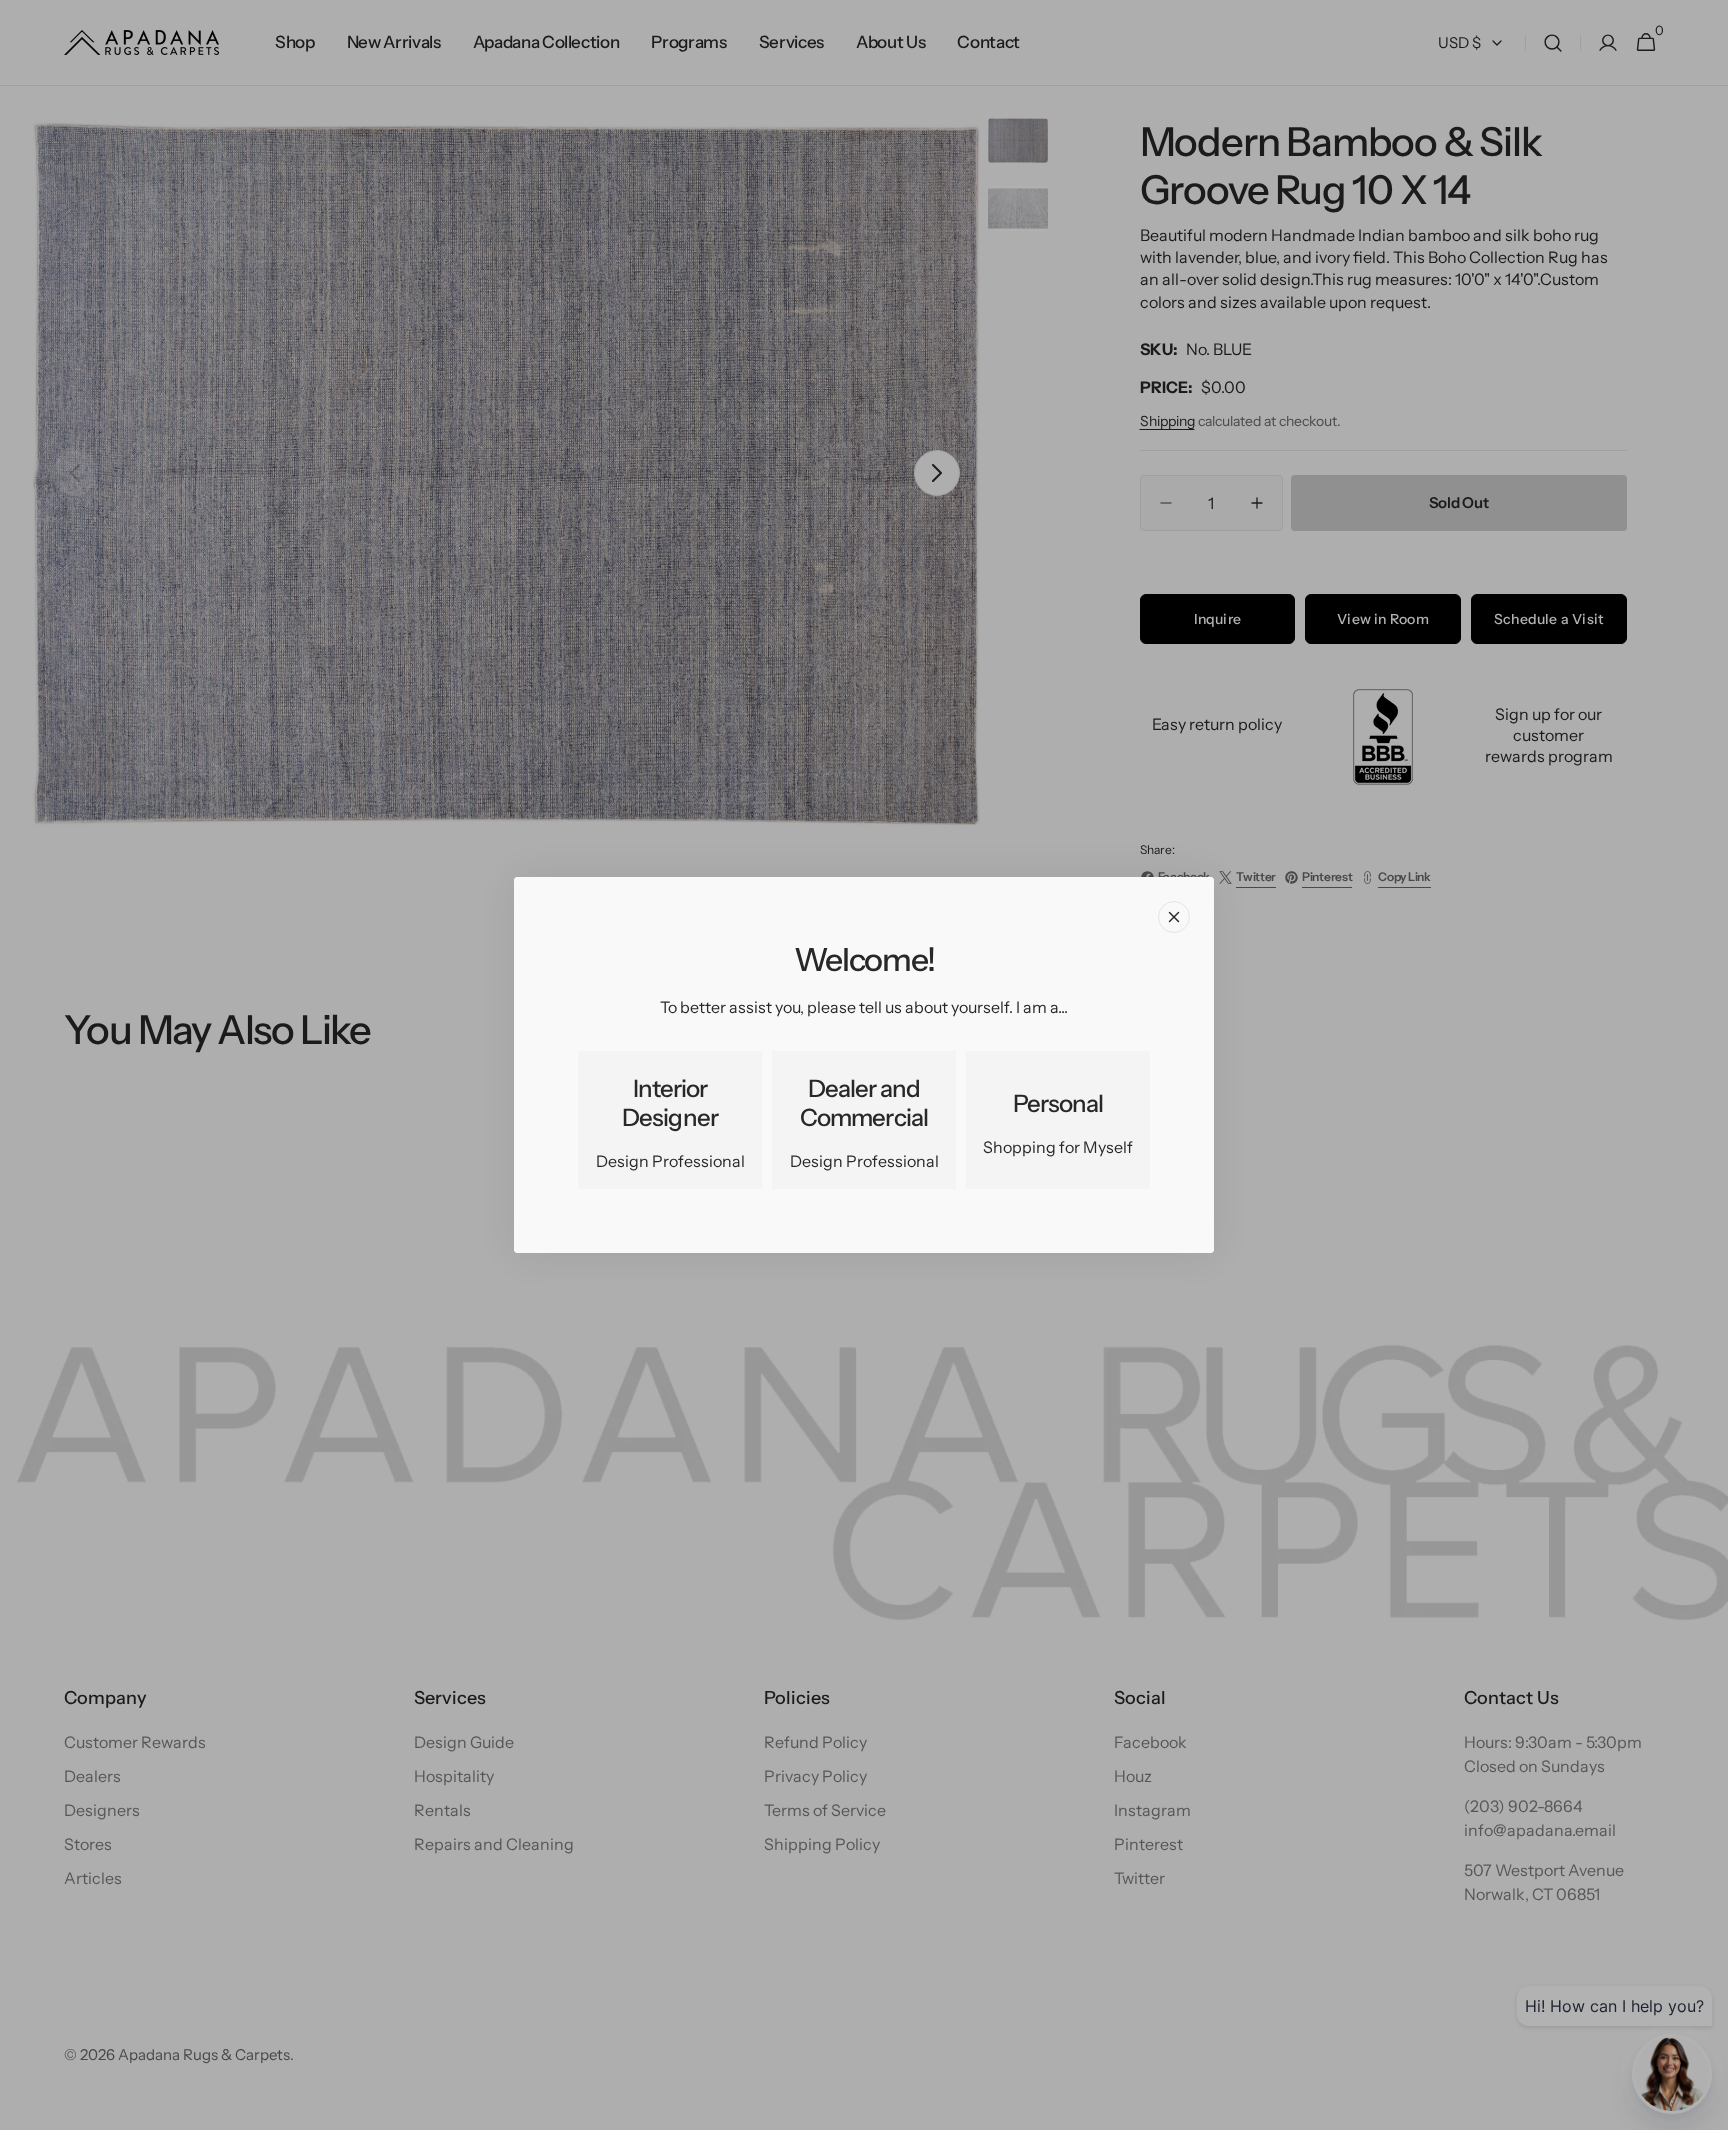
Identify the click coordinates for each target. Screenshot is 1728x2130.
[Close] (1174, 917)
